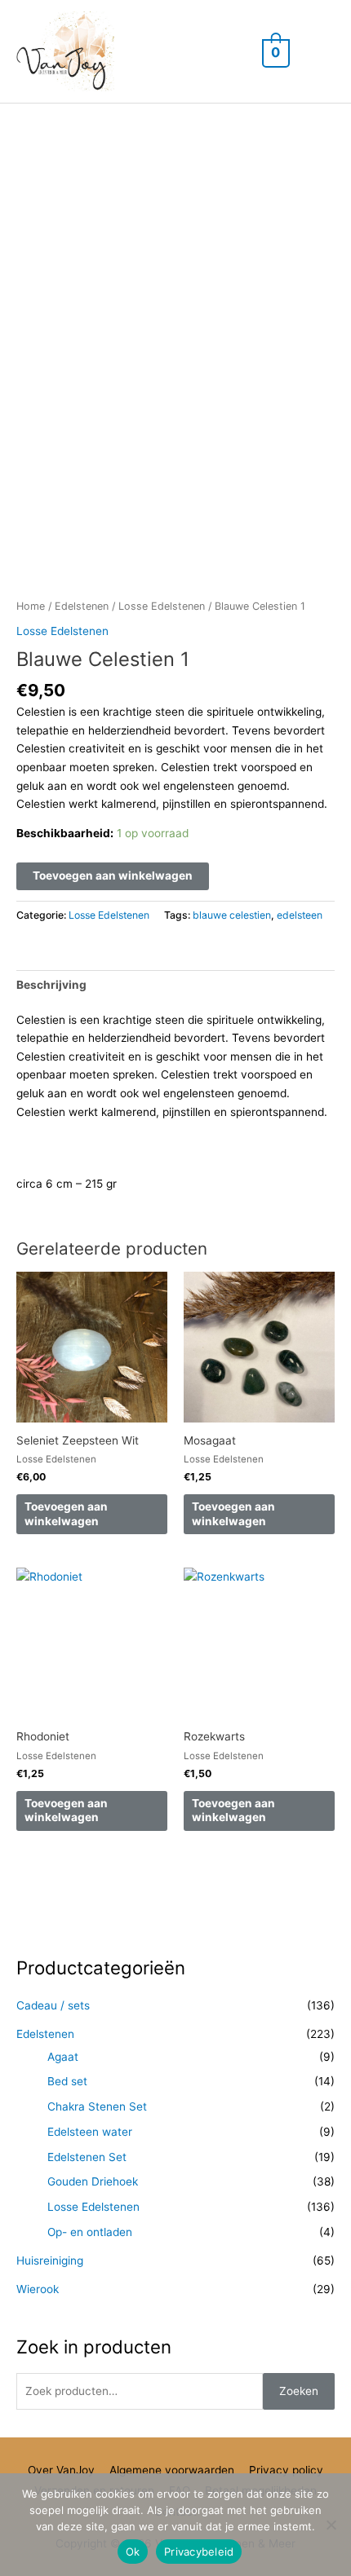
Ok (133, 2552)
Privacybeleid (199, 2552)
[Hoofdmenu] (318, 52)
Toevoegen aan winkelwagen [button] (66, 1514)
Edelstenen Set (87, 2157)
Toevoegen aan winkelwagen (113, 876)
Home (31, 606)
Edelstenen (82, 606)
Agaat (63, 2057)
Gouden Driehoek (93, 2181)
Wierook (38, 2289)
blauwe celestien (232, 915)
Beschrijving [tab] (51, 985)
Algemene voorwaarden (172, 2470)
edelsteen (300, 915)
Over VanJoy (61, 2470)
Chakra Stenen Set (97, 2106)
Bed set (67, 2081)
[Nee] (331, 2525)
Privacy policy (286, 2470)
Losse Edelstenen (162, 606)
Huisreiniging (50, 2261)
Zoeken (299, 2391)
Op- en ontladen (90, 2232)
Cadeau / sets (53, 2005)
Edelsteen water (90, 2132)
